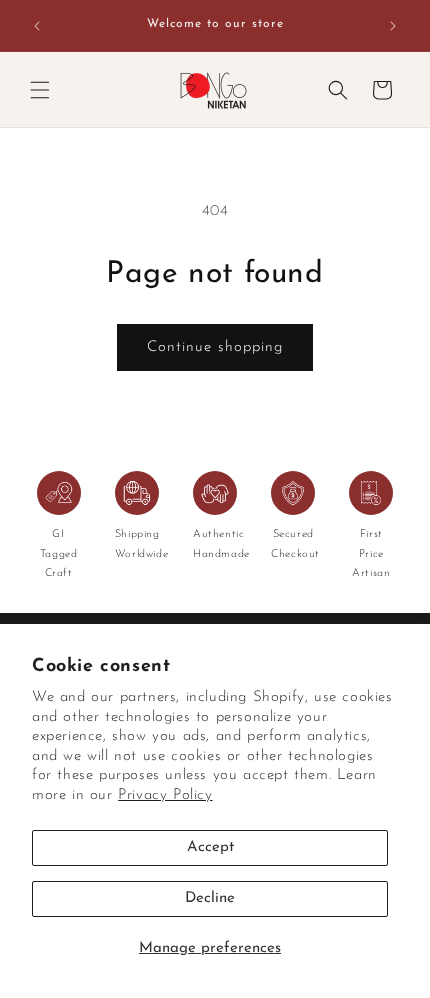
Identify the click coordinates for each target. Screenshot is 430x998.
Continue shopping (215, 347)
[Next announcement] (393, 26)
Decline (210, 898)
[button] (40, 90)
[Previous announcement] (37, 26)
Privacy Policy (165, 795)
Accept (210, 847)
